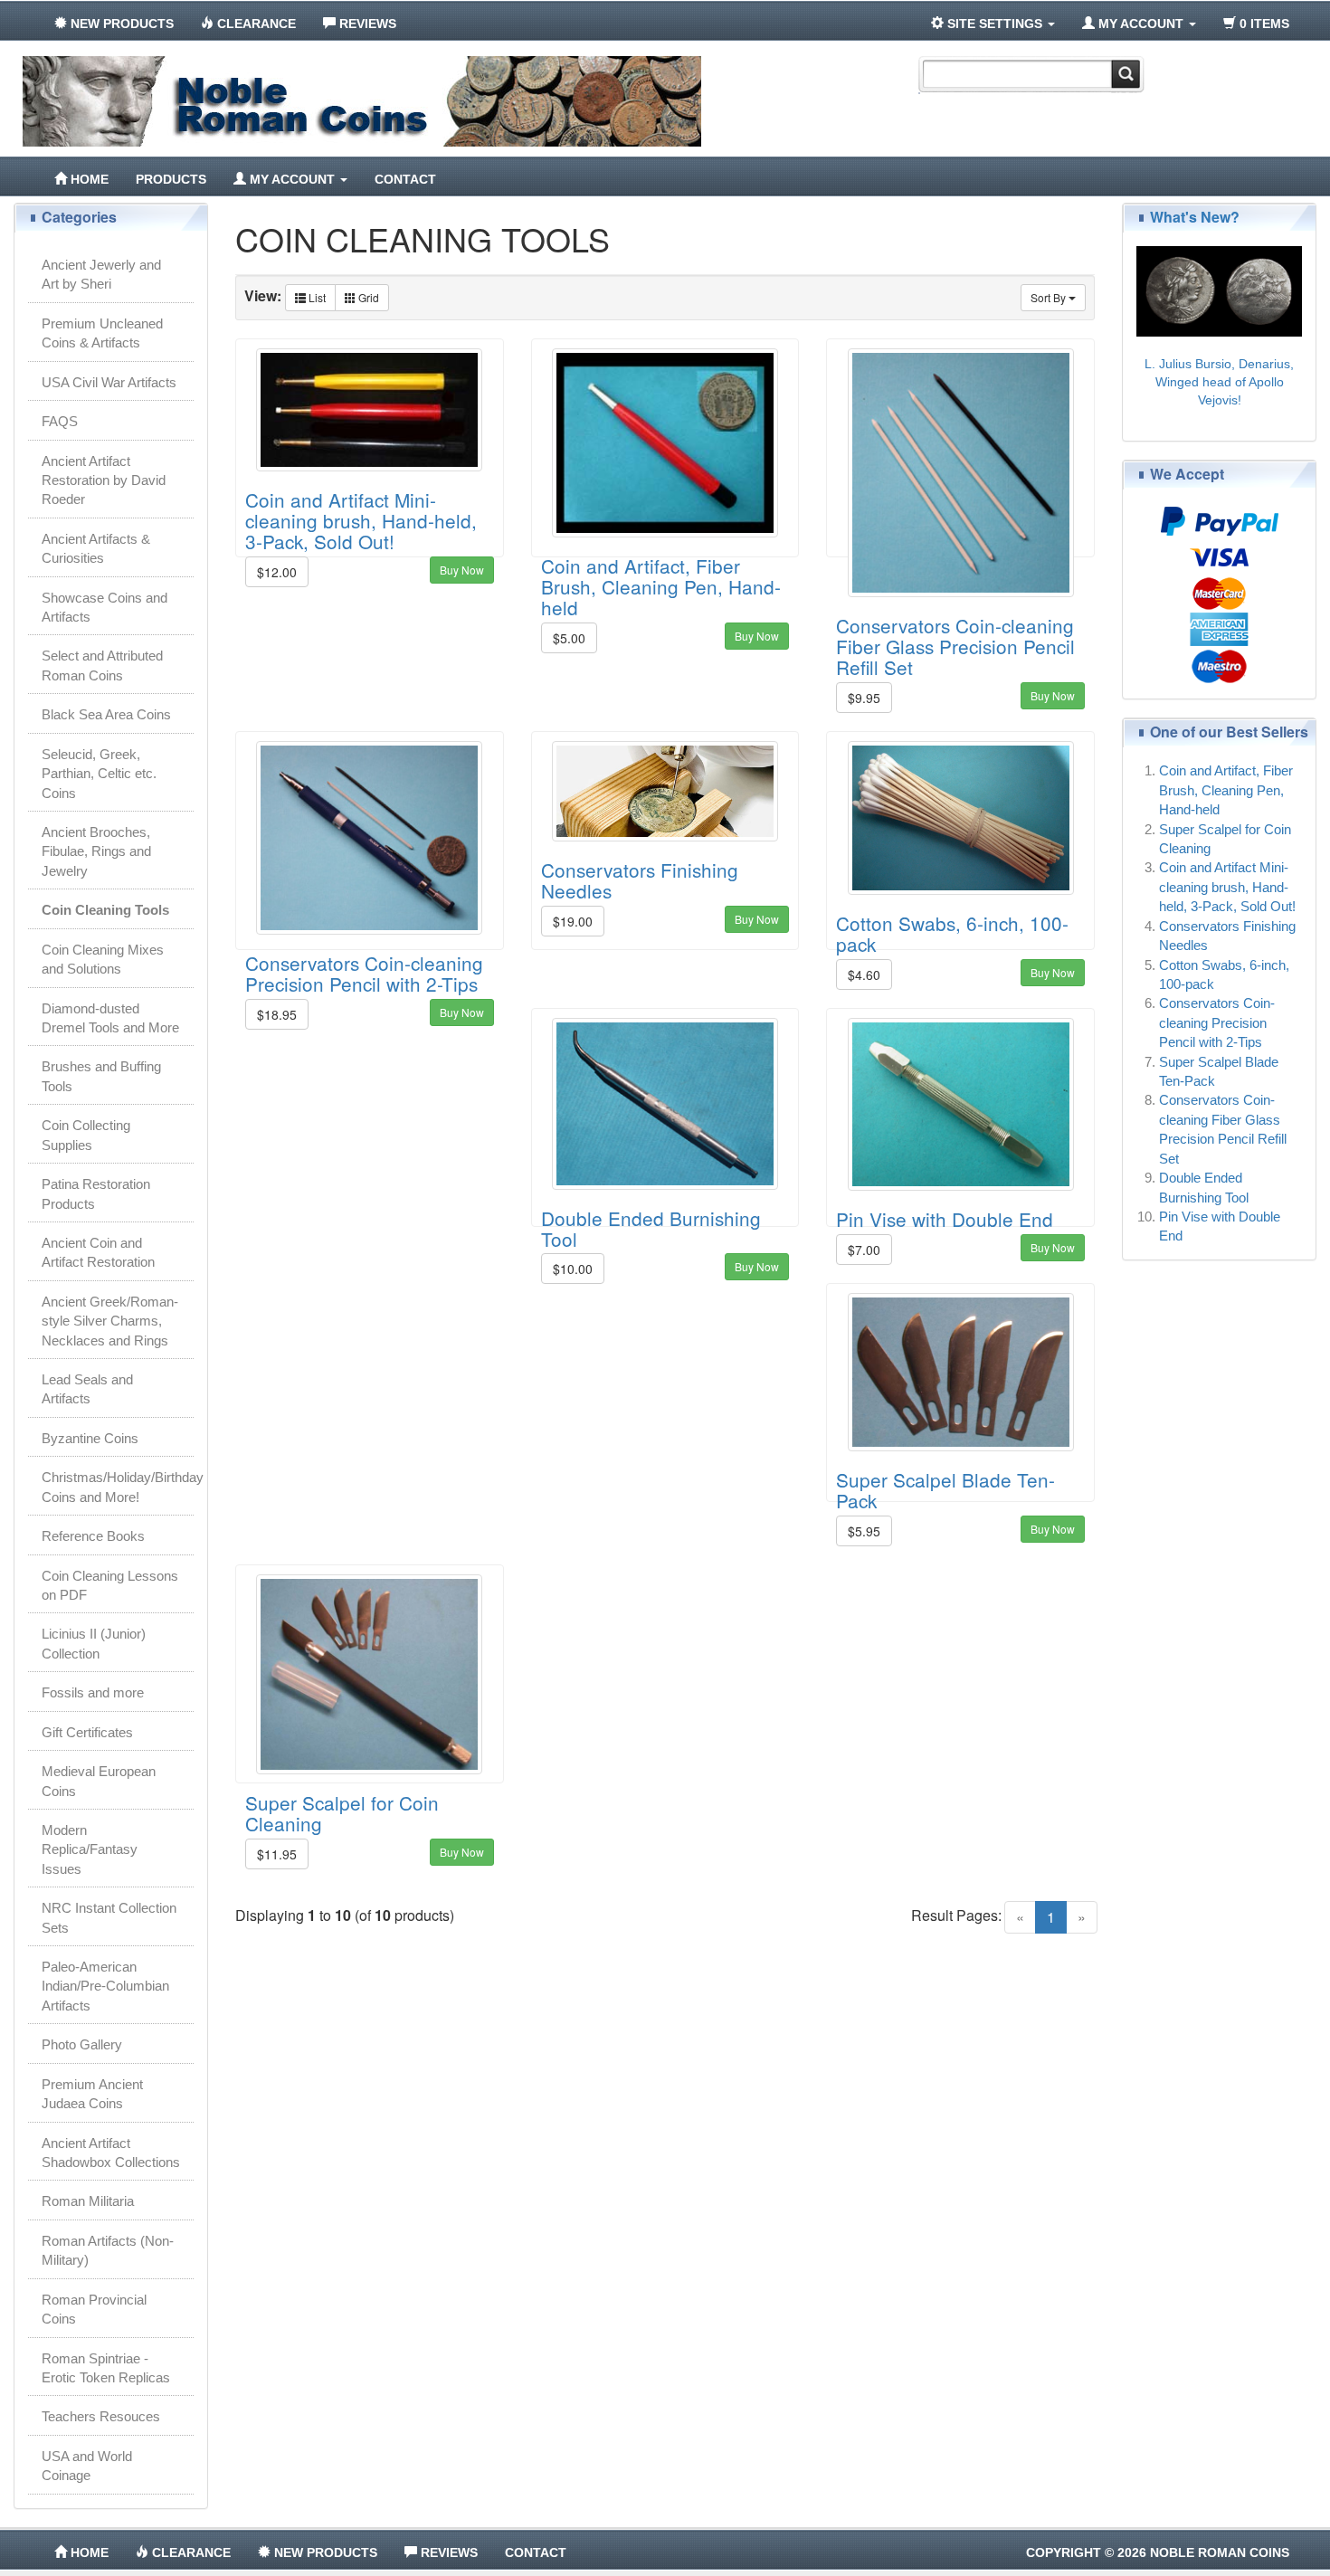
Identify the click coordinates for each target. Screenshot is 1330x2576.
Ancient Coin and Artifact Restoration (98, 1252)
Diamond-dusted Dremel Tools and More (110, 1018)
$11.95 (277, 1854)
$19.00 (573, 921)
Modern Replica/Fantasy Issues (90, 1849)
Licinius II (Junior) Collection (94, 1643)
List (316, 297)
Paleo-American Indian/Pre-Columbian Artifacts (105, 1986)
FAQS (60, 421)
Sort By (1050, 297)
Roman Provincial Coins (94, 2309)
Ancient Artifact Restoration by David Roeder (104, 480)
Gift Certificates (87, 1732)
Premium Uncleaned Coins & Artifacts (102, 333)
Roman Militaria (88, 2201)
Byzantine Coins (90, 1438)
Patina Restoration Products (96, 1193)
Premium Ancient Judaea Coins (92, 2094)
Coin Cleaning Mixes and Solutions (103, 959)
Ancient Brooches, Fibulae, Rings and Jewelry (96, 851)
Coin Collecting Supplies (86, 1135)
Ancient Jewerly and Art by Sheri (101, 274)
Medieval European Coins (99, 1781)
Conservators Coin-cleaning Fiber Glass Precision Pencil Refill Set (955, 646)
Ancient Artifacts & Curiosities (96, 548)
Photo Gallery (82, 2044)
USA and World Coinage (87, 2466)
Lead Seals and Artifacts (87, 1389)
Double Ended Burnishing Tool (651, 1228)
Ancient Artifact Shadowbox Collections (111, 2153)
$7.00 (864, 1250)
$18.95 (277, 1014)
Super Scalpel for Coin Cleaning (342, 1813)
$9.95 (864, 698)
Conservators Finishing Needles (640, 880)
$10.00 (573, 1269)
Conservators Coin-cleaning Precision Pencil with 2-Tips (364, 973)
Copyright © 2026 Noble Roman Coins (1158, 2552)
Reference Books (93, 1536)
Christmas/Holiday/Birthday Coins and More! (118, 1487)
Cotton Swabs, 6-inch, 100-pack (952, 933)
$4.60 (864, 974)
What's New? (1195, 217)
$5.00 (569, 638)
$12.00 (277, 572)
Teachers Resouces (101, 2416)
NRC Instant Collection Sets (109, 1917)
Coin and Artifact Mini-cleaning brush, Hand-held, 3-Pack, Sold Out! (361, 520)
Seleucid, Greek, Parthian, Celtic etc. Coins (99, 774)
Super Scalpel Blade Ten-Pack (945, 1490)
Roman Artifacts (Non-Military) (108, 2250)
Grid (367, 297)
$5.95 (864, 1531)
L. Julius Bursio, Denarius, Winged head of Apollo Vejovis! (1219, 382)
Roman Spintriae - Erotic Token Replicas (106, 2368)
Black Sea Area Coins (106, 714)
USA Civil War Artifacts (109, 382)
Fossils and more (93, 1692)
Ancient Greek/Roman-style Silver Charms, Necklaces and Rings (110, 1321)
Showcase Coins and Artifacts (104, 607)
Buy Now (462, 570)
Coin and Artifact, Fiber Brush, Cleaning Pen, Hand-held (661, 586)
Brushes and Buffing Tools (101, 1076)
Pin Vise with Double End (945, 1219)
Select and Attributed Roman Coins (102, 665)
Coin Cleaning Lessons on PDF (110, 1585)
